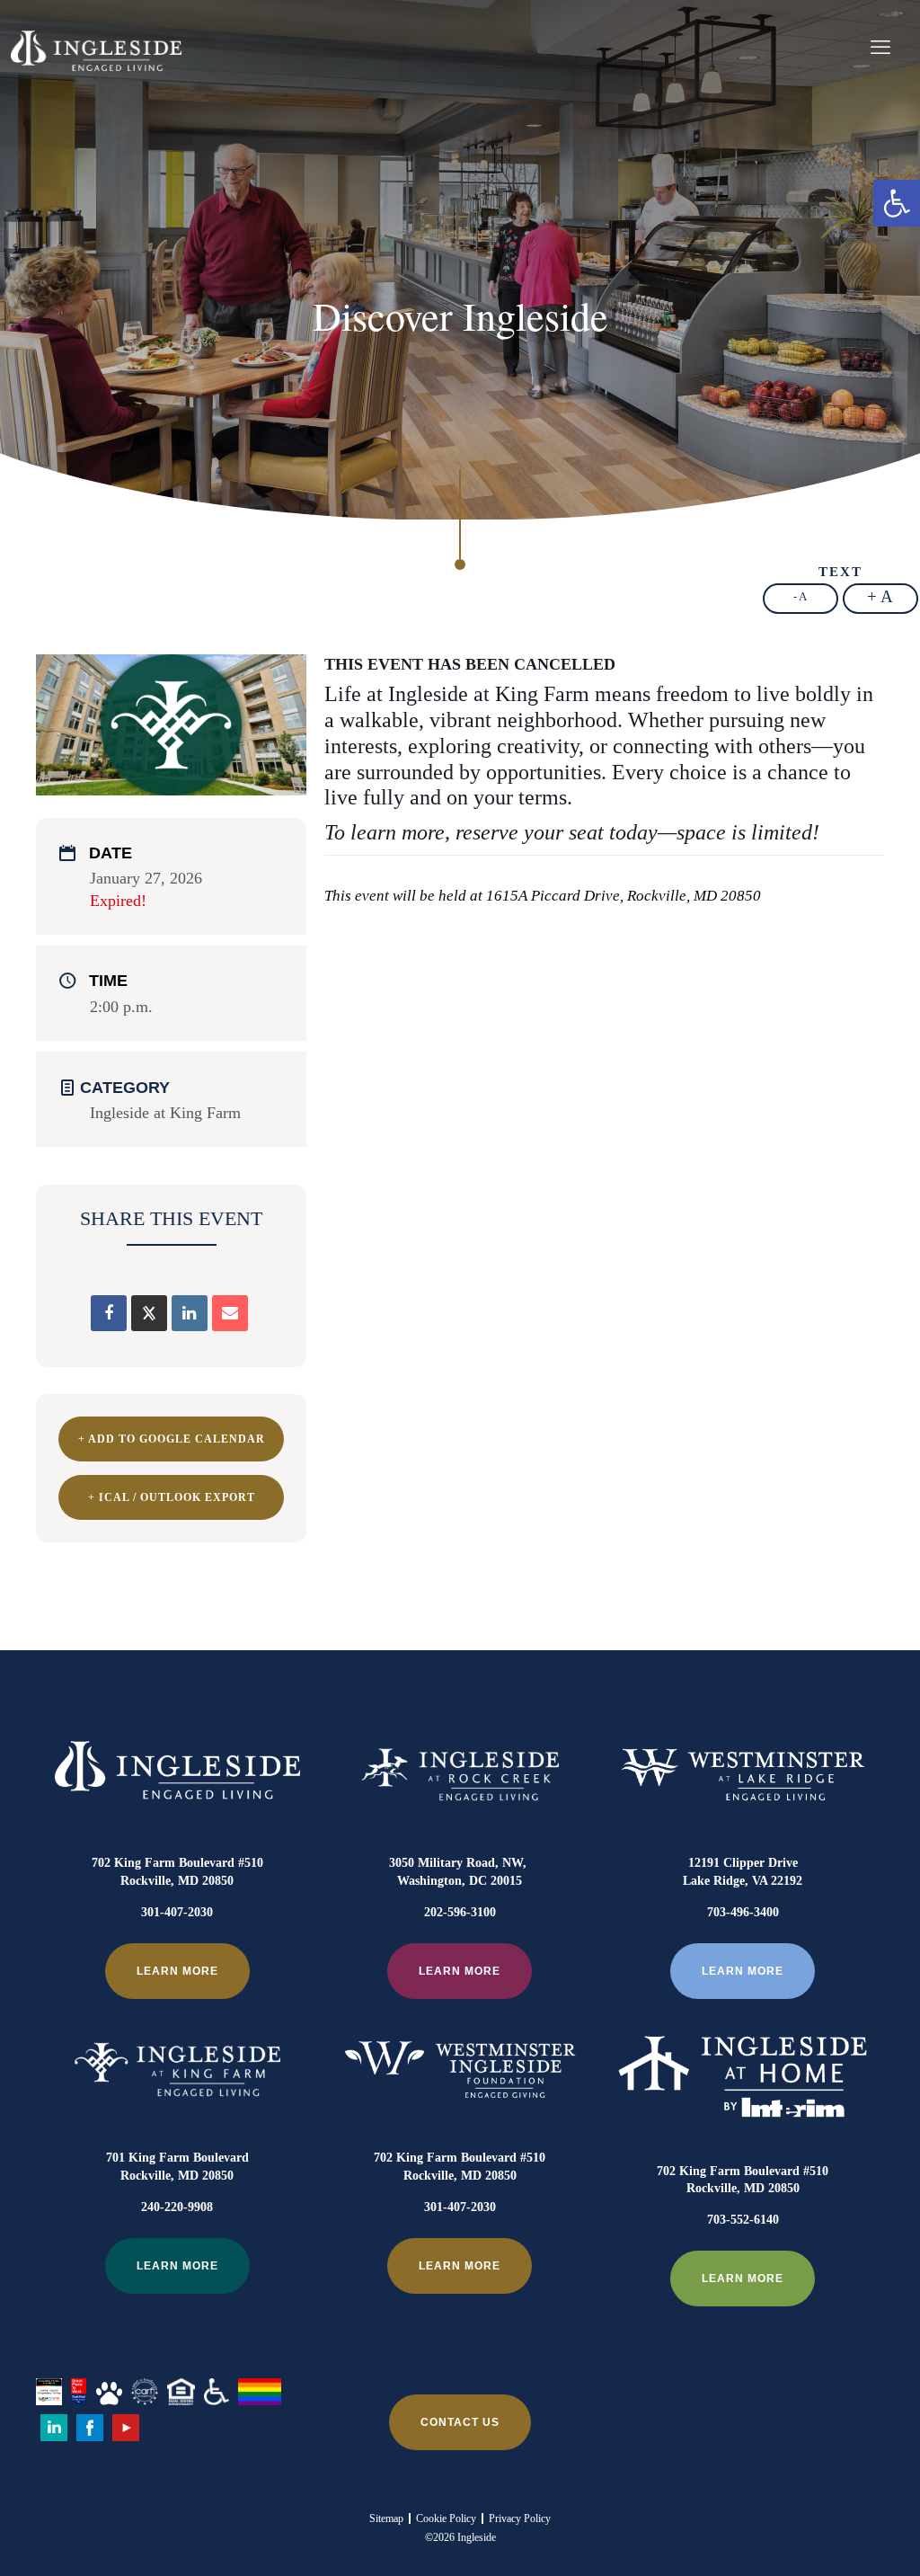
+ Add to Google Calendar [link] (172, 1439)
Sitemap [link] (386, 2518)
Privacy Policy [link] (520, 2518)
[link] (897, 203)
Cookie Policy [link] (446, 2518)
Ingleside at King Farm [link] (165, 1113)
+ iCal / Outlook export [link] (172, 1497)
